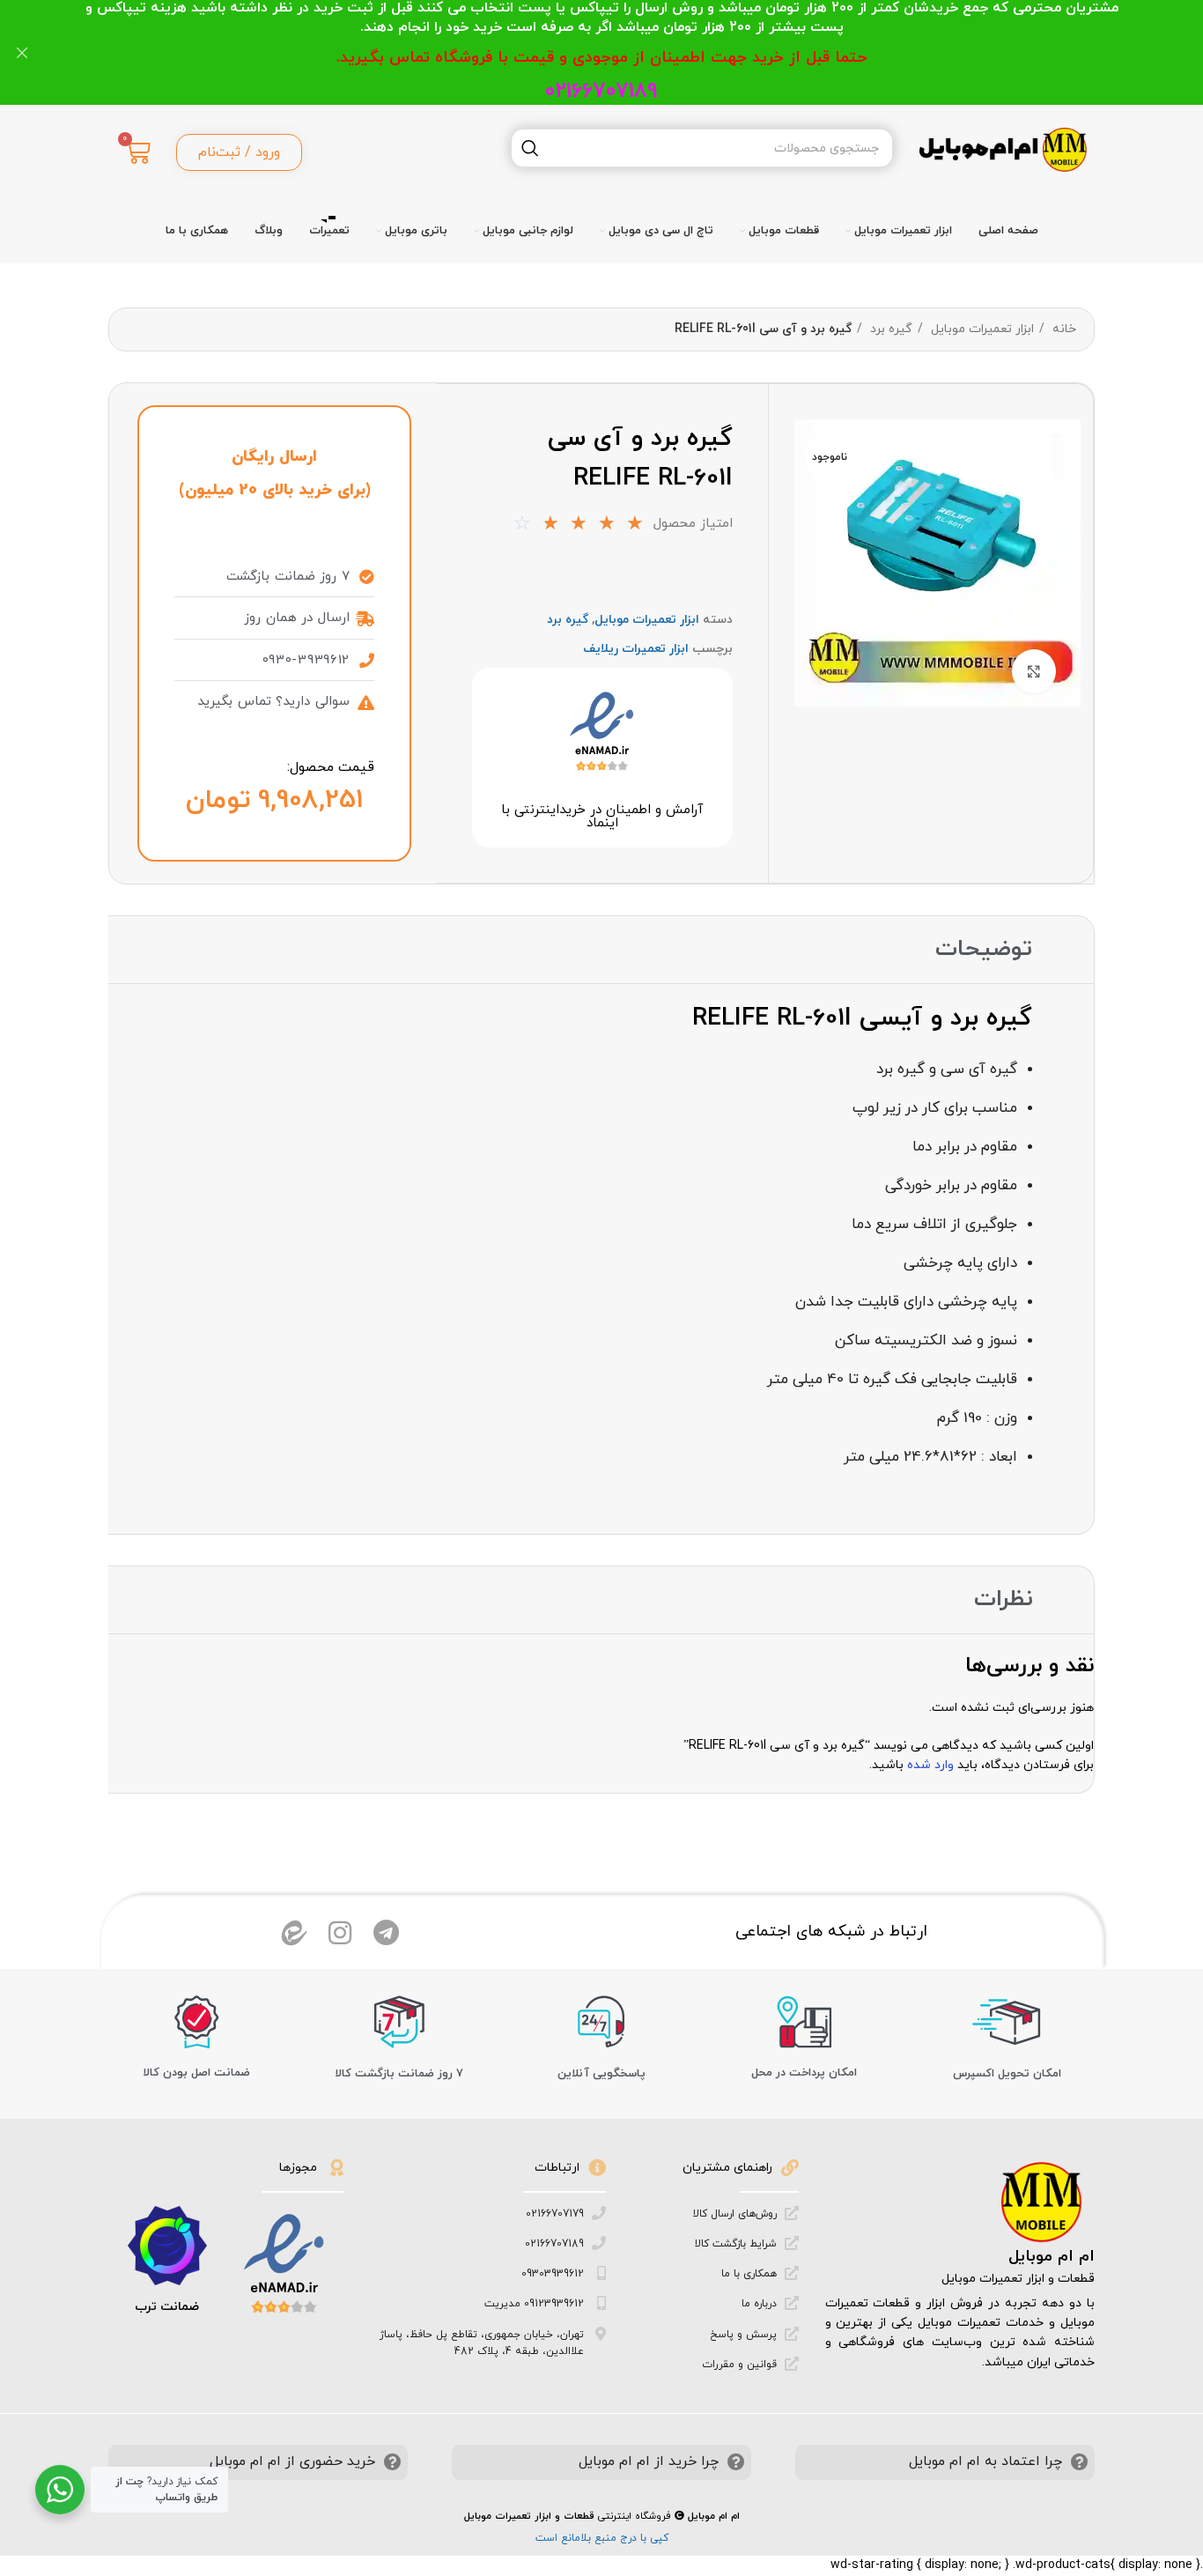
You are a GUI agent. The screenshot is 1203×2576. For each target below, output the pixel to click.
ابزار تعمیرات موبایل (981, 329)
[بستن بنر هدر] (22, 52)
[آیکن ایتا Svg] (294, 1933)
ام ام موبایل (1052, 2257)
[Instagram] (340, 1933)
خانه (1063, 329)
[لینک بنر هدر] (628, 52)
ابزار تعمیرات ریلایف (636, 649)
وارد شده (930, 1765)
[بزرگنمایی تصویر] (1034, 671)
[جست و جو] (530, 148)
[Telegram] (386, 1933)
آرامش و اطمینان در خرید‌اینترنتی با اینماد (602, 817)
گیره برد (889, 329)
